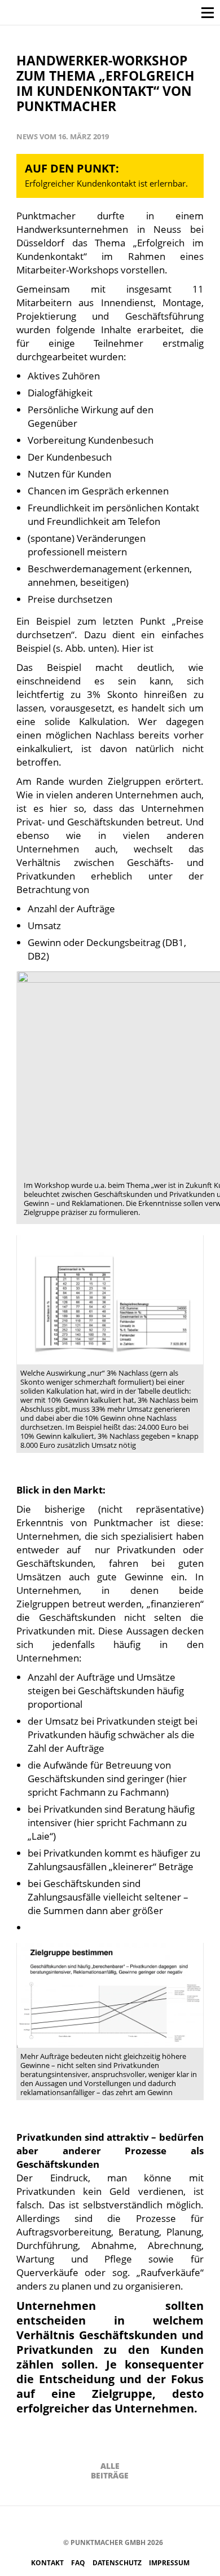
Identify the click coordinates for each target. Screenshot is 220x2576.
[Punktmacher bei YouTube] (106, 2523)
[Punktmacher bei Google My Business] (174, 2523)
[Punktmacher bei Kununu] (123, 2523)
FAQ (79, 2563)
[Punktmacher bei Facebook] (56, 2523)
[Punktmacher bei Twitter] (89, 2523)
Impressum (169, 2563)
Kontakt (48, 2563)
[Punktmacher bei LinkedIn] (157, 2523)
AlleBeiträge (110, 2471)
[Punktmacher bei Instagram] (72, 2523)
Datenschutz (118, 2563)
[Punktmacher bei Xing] (140, 2523)
